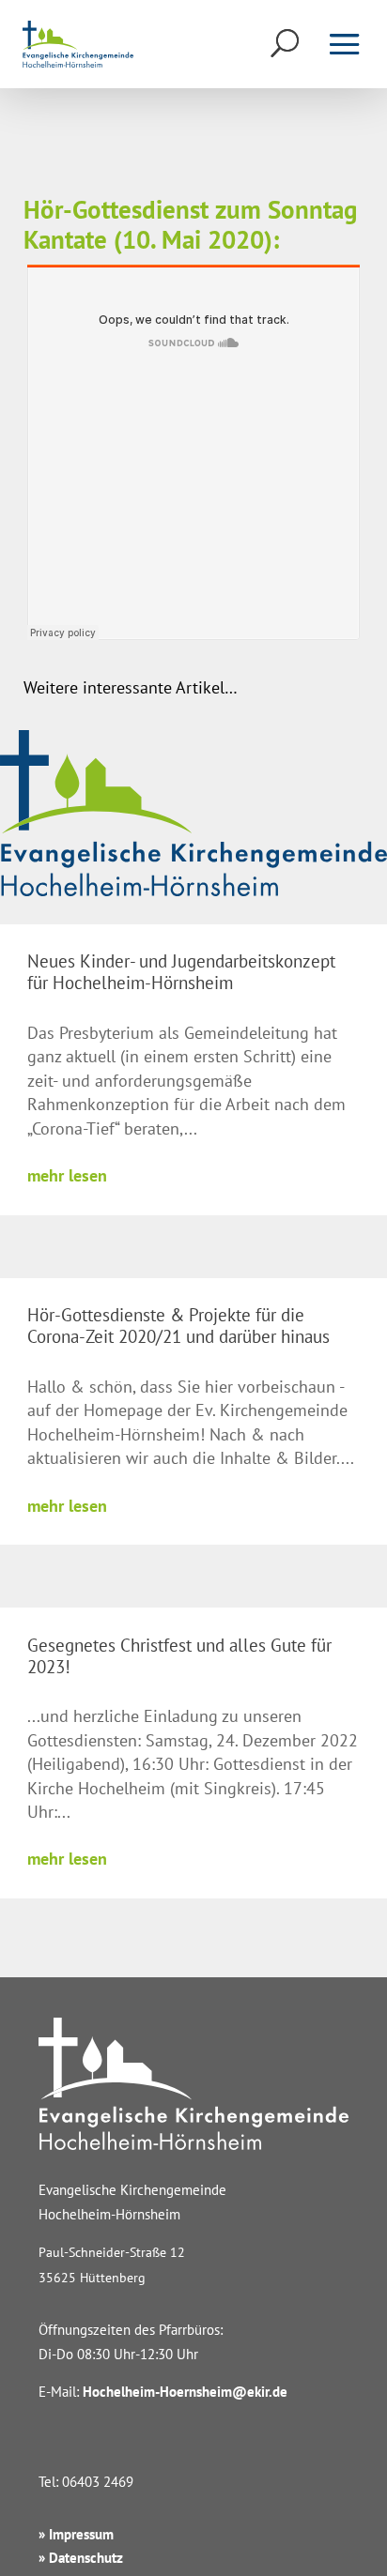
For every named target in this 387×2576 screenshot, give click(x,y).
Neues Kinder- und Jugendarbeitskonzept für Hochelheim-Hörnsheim (181, 972)
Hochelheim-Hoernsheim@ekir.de (185, 2392)
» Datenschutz (81, 2558)
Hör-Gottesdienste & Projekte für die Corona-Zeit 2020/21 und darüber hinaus (178, 1326)
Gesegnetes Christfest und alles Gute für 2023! (179, 1656)
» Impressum (76, 2534)
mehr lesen (67, 1175)
